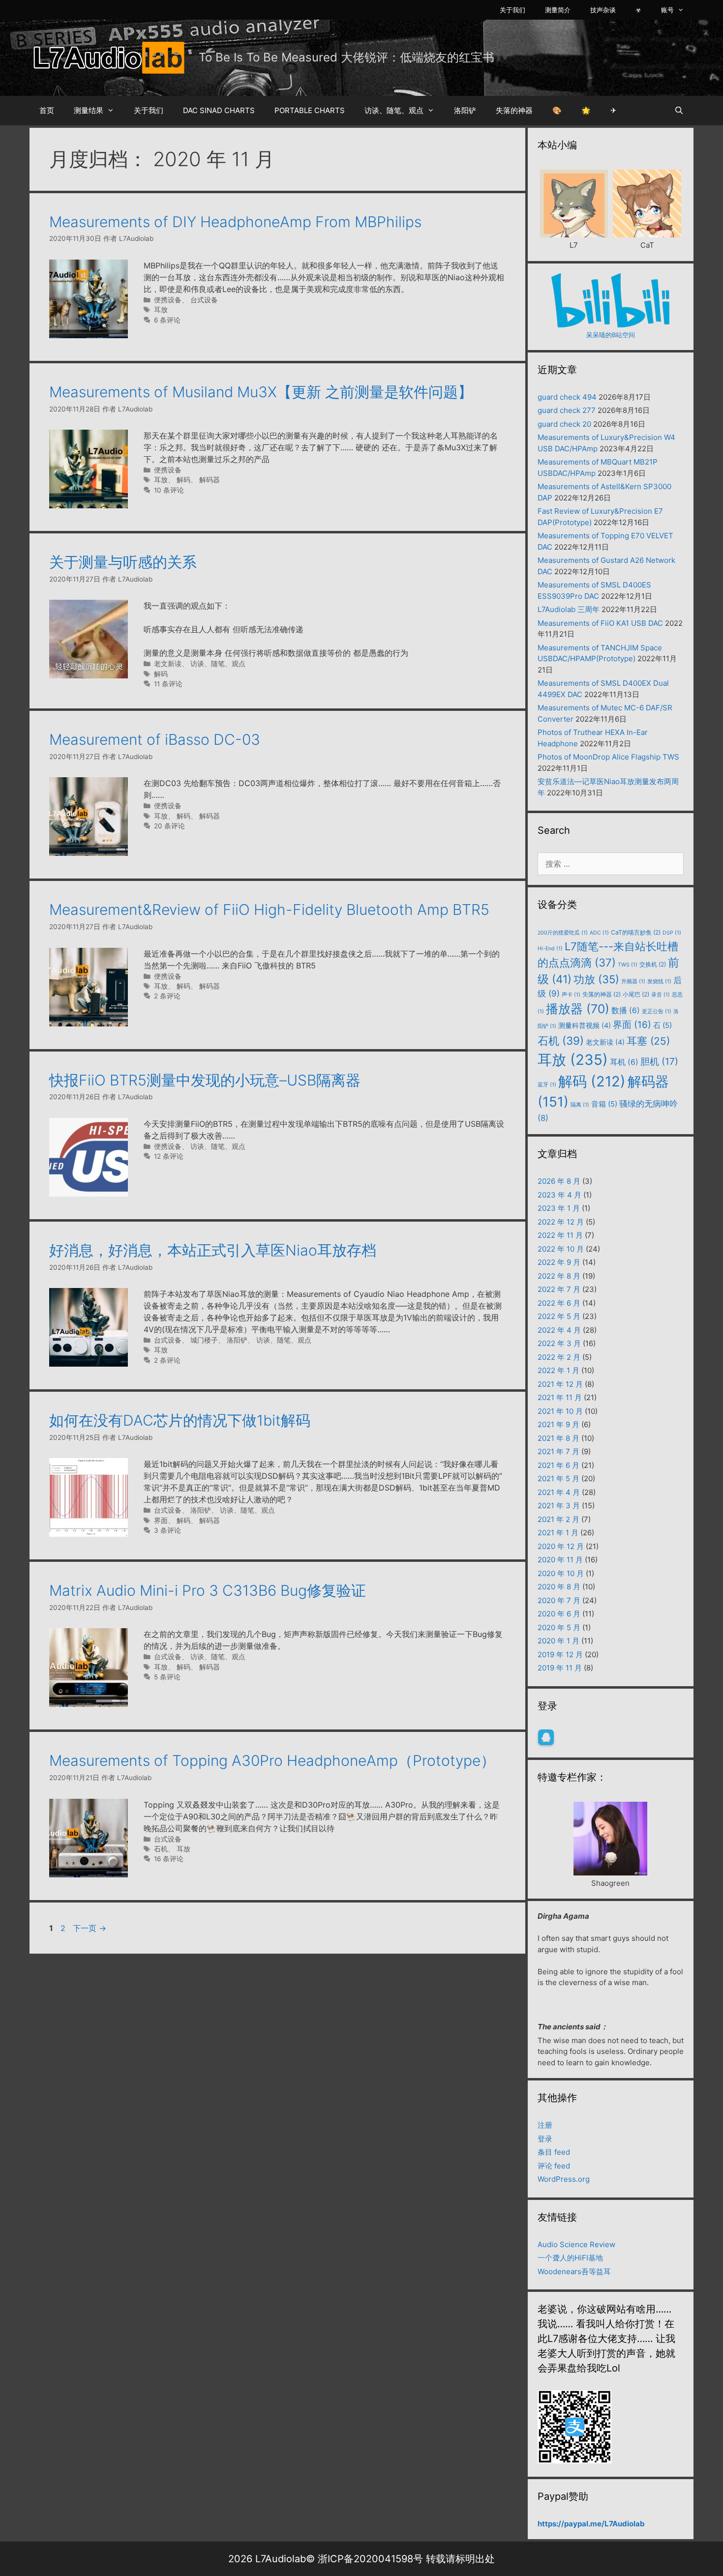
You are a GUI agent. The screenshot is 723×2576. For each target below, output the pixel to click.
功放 (596, 979)
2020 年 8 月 (559, 1587)
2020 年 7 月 (559, 1600)
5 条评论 (167, 1677)
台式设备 (204, 300)
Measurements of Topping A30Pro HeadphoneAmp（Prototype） (272, 1760)
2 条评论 (167, 996)
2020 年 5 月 (559, 1627)
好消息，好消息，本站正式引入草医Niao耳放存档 (213, 1250)
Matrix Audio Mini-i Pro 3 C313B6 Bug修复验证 (208, 1590)
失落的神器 (514, 110)
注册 (545, 2125)
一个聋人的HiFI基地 (570, 2258)
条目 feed (554, 2152)
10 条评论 (169, 490)
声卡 (571, 995)
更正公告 (657, 1011)
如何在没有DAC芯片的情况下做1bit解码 (180, 1420)
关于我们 (512, 10)
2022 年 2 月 (559, 1357)
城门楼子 (204, 1340)
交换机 (653, 964)
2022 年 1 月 (558, 1370)
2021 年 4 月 (559, 1492)
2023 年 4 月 (559, 1195)
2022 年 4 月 (559, 1330)
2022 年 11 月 (560, 1235)
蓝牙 (547, 1085)
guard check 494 (567, 397)
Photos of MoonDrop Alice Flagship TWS (608, 757)
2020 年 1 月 (558, 1641)
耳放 (161, 310)
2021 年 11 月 (560, 1397)
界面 (161, 1521)
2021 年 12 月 (560, 1384)
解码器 (210, 480)
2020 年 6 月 (559, 1614)
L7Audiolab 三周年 (569, 609)
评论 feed (554, 2166)
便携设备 (168, 300)
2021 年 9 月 (558, 1424)
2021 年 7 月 (558, 1451)
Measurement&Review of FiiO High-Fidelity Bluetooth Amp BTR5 (269, 909)
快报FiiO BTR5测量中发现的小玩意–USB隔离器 (205, 1080)
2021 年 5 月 (558, 1478)
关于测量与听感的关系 (123, 562)
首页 (47, 110)
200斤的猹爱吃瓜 (563, 933)
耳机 (624, 1062)
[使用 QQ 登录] (546, 1737)
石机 (161, 1849)
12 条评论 (169, 1156)
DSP (672, 933)
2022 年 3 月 (559, 1343)
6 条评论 (167, 320)
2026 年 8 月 (559, 1181)
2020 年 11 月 (560, 1560)
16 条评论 (169, 1859)
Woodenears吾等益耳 (574, 2271)
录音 (661, 995)
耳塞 (648, 1041)
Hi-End (550, 949)
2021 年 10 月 (560, 1411)
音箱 (604, 1104)
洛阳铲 (465, 110)
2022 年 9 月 (559, 1262)
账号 (667, 10)
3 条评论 (167, 1530)
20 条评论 (169, 826)
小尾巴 (636, 994)
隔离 (580, 1105)
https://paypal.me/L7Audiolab (591, 2524)
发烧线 (659, 981)
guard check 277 (567, 410)
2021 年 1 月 (558, 1533)
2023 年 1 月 (559, 1208)
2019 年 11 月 (560, 1668)
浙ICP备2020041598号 (370, 2559)
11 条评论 (168, 684)
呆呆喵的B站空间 (611, 335)
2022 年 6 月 (559, 1303)
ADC (599, 933)
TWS (628, 965)
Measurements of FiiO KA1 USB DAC (600, 623)
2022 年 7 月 (559, 1289)
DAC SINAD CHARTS (219, 110)
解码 (183, 480)
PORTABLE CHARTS (310, 110)
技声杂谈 (603, 10)
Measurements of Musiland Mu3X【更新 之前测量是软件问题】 (261, 392)
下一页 (90, 1928)
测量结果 (89, 110)
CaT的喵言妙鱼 (636, 932)
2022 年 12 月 (561, 1222)
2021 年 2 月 (558, 1519)
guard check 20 (564, 424)
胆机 (659, 1061)
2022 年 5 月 (559, 1316)
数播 (626, 1010)
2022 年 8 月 (559, 1276)
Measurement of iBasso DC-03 (155, 739)
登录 (545, 2139)
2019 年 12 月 (560, 1654)
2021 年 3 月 (559, 1506)
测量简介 (558, 10)
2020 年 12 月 (561, 1546)
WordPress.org (564, 2179)
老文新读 (168, 664)
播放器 (578, 1009)
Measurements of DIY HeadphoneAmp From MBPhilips (235, 222)
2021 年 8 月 (558, 1438)
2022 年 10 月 (561, 1249)
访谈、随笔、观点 (394, 110)
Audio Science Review (576, 2244)
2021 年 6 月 (558, 1465)
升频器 (633, 981)
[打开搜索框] (679, 111)
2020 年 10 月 (561, 1573)
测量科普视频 (585, 1025)
